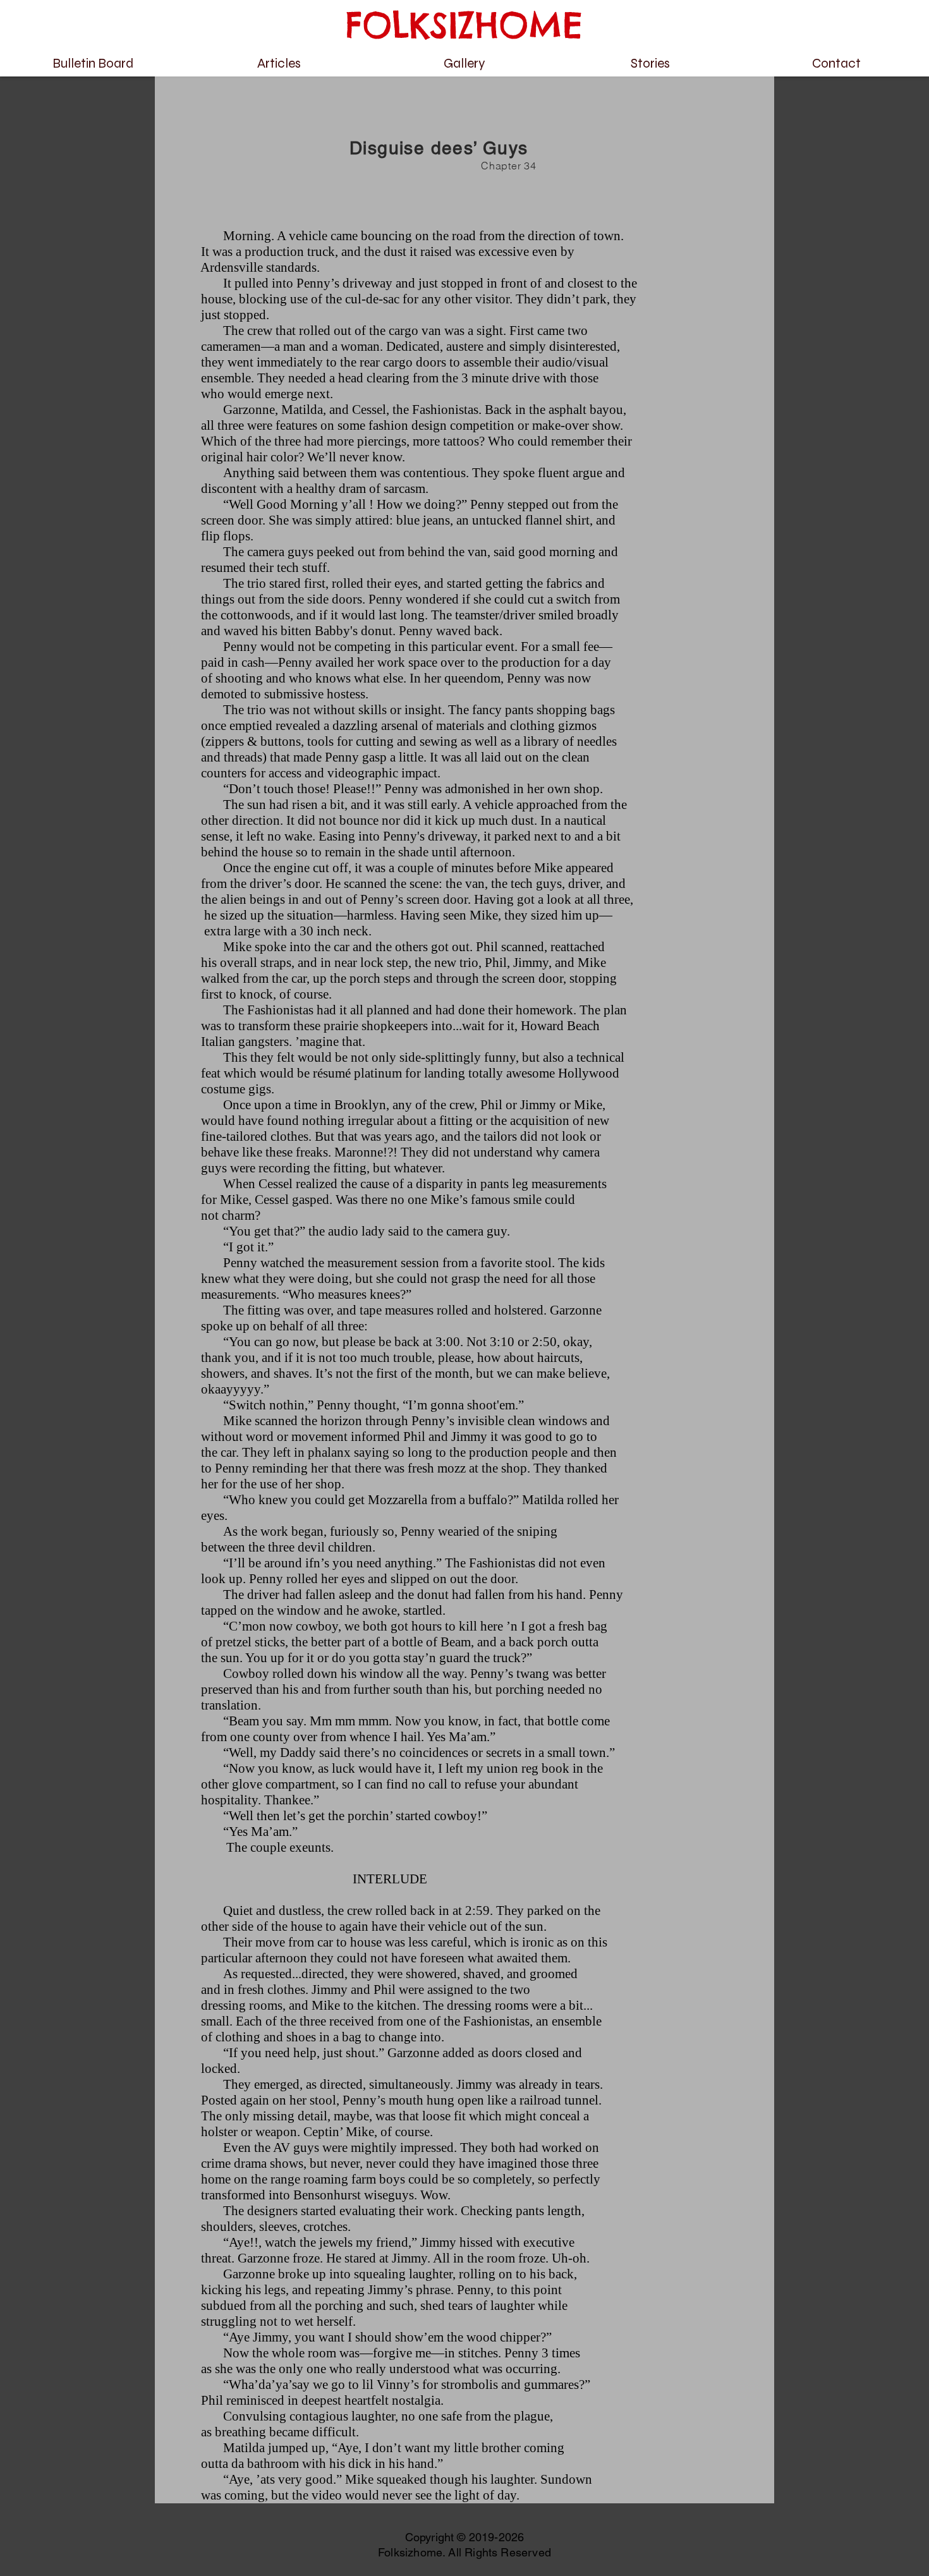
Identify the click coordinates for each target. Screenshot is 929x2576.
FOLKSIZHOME (464, 25)
